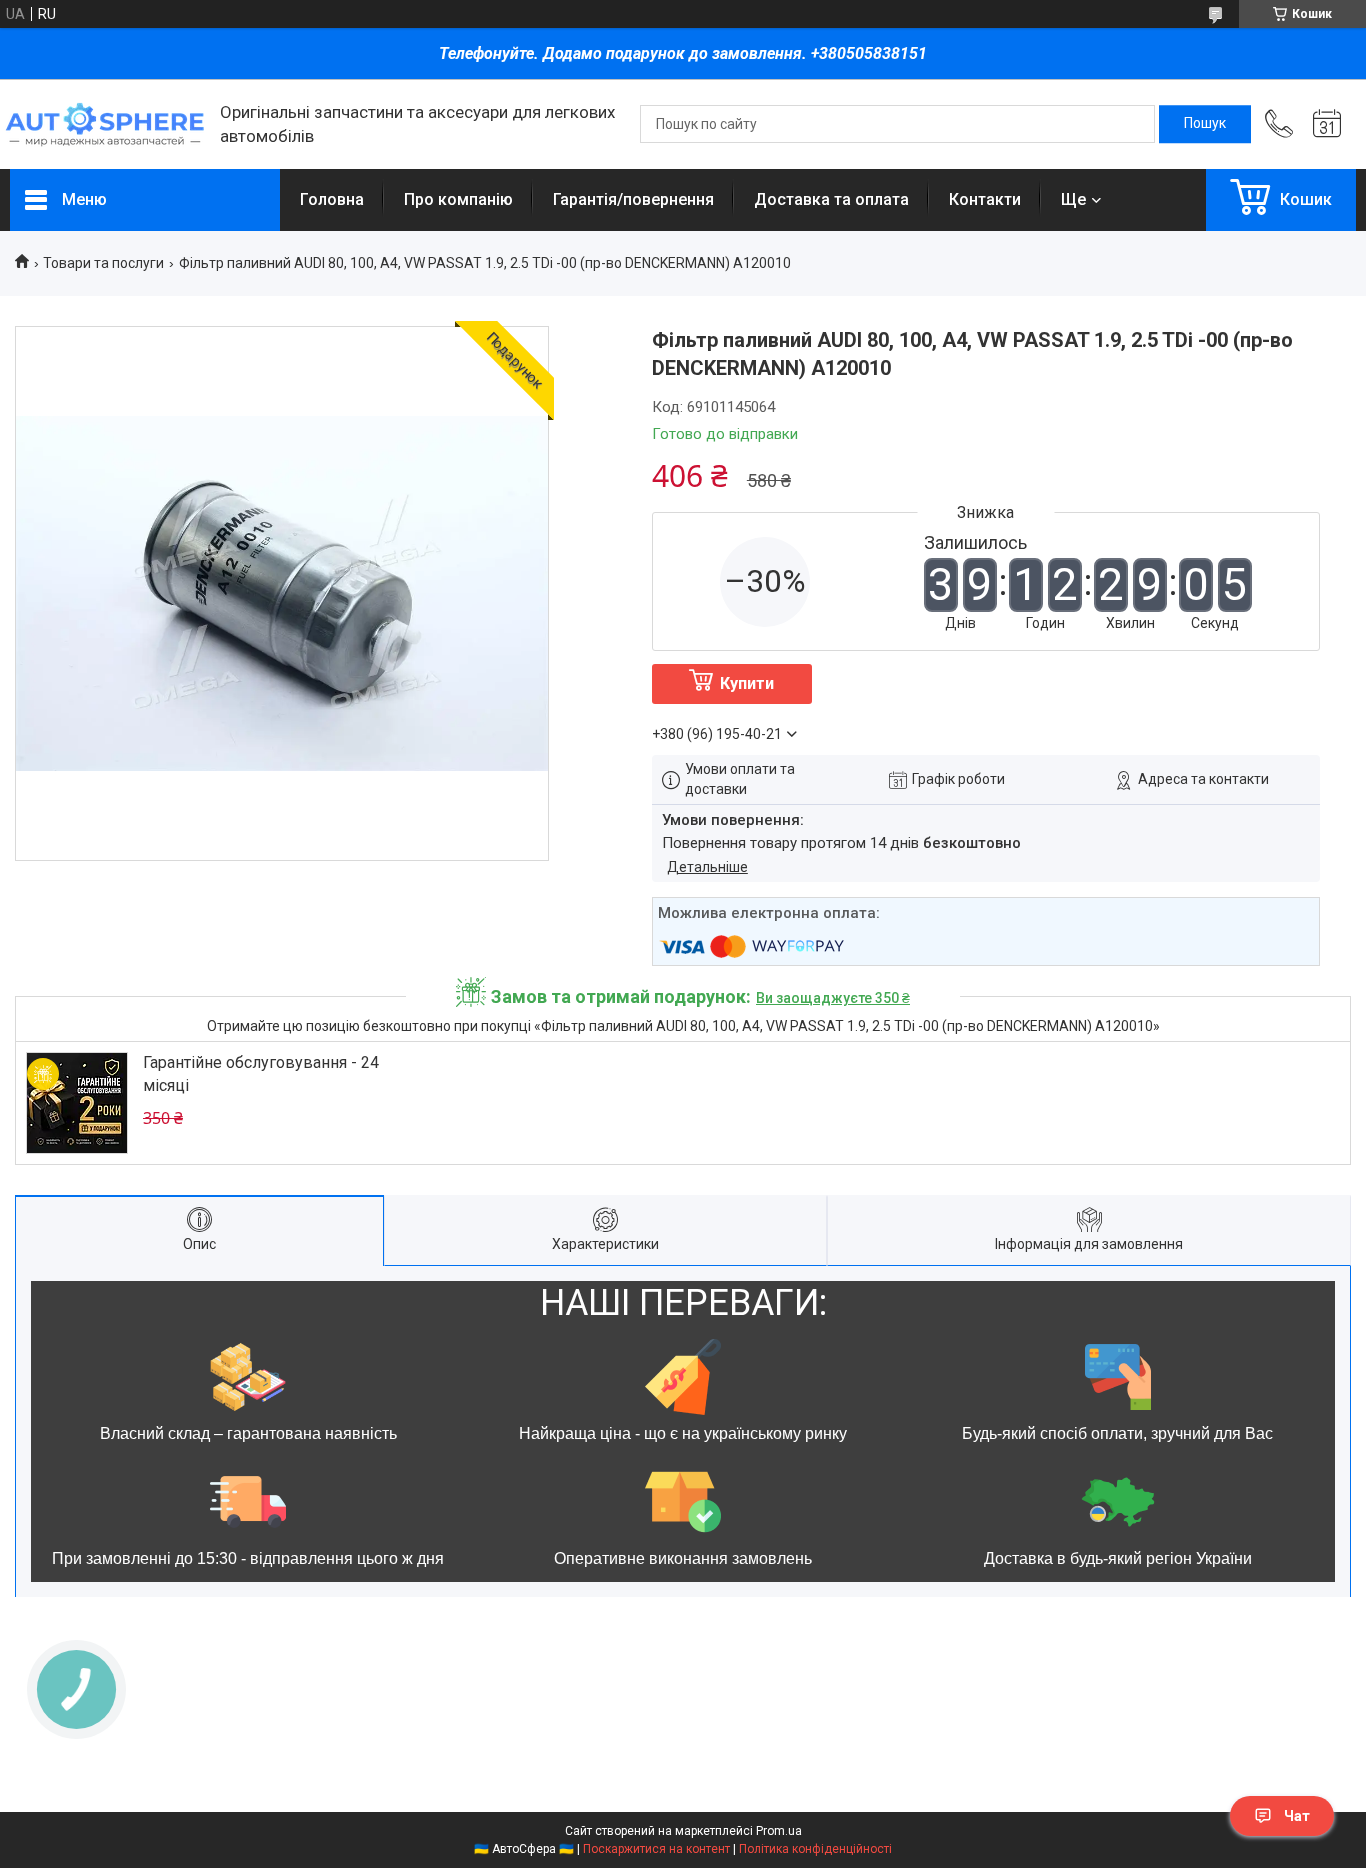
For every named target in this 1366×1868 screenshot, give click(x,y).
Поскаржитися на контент (656, 1849)
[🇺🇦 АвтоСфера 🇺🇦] (105, 124)
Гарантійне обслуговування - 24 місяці (261, 1073)
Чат (1297, 1816)
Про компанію (458, 199)
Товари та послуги (103, 263)
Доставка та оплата (831, 199)
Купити (747, 683)
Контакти (985, 199)
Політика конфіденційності (815, 1849)
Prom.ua (779, 1831)
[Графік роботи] (1327, 124)
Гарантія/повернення (633, 199)
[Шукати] (1205, 124)
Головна (332, 199)
